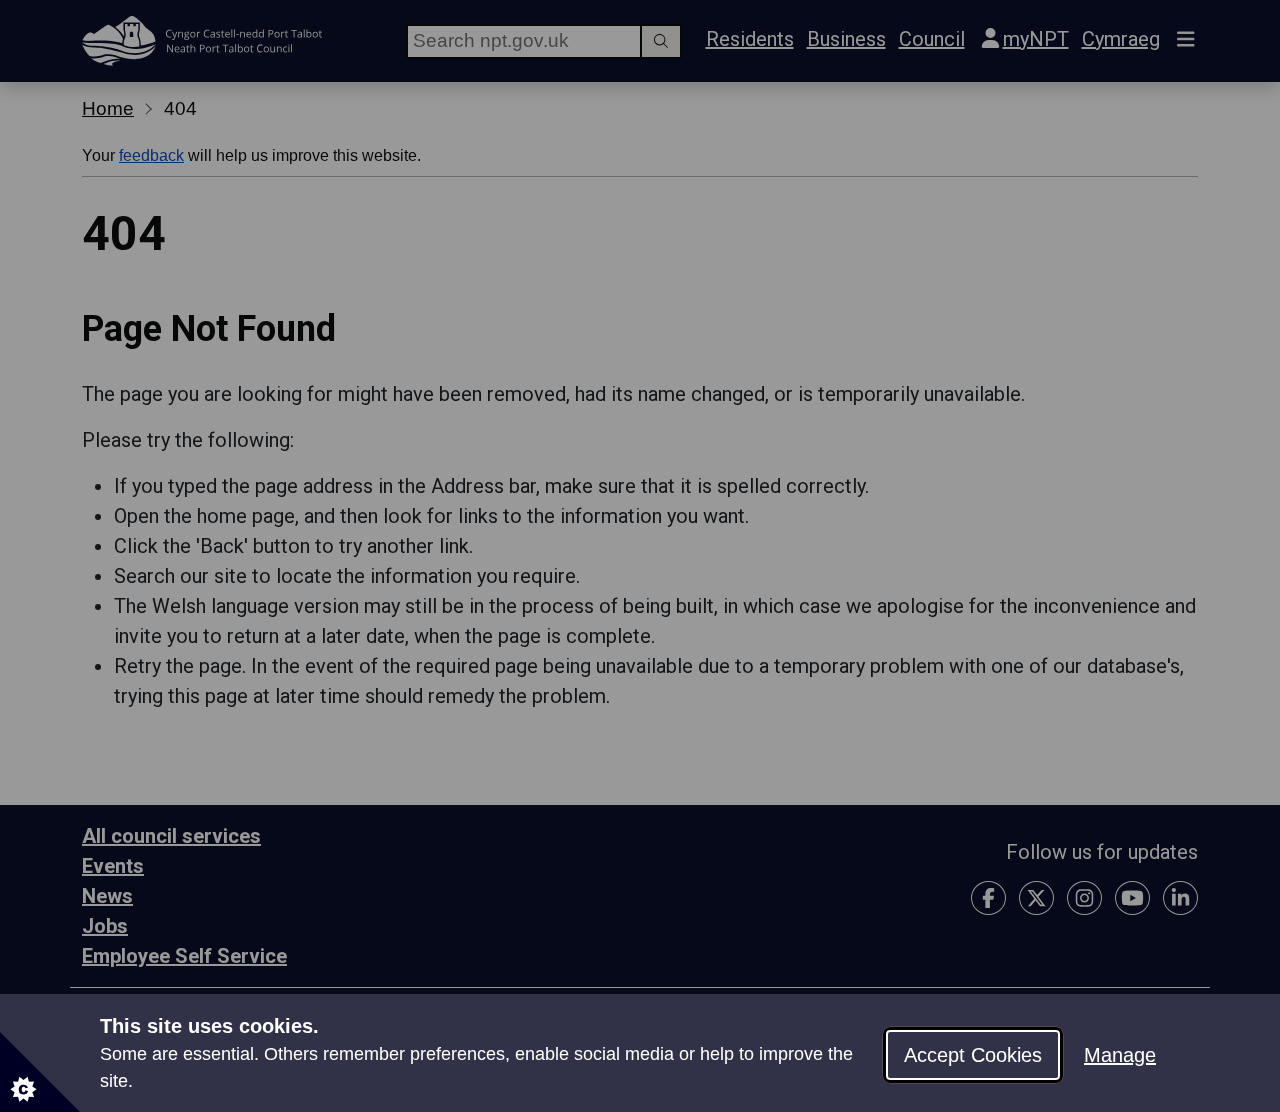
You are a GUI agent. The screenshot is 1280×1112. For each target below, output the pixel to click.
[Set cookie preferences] (40, 1072)
